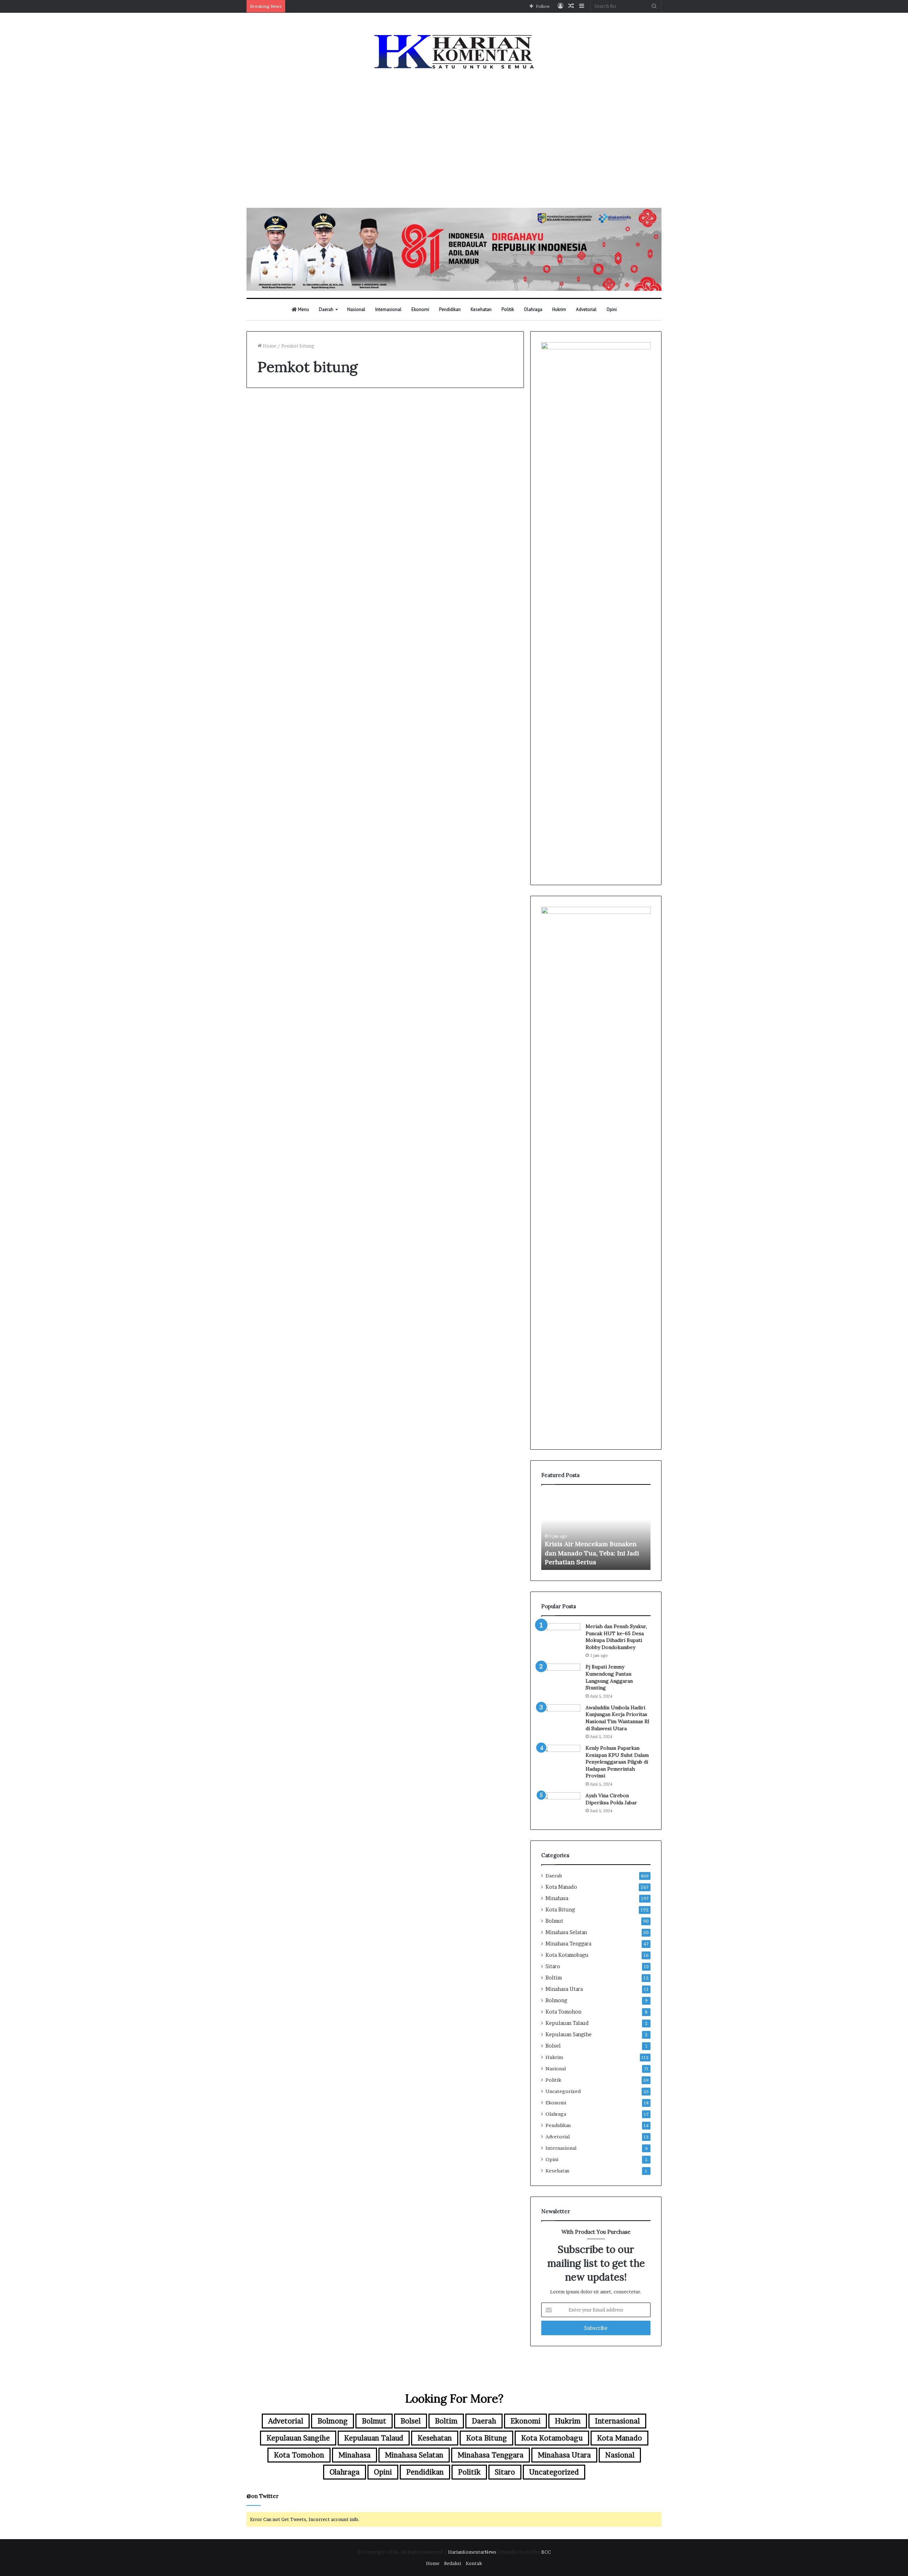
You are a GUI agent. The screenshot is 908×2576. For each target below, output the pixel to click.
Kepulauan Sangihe (569, 2034)
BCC (546, 2552)
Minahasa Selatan (566, 1932)
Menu (303, 309)
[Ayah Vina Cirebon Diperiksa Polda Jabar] (561, 1806)
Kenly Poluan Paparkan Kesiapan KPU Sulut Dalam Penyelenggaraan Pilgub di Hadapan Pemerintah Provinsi (617, 1762)
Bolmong (556, 2000)
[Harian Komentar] (454, 52)
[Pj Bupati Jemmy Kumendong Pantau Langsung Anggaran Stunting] (561, 1677)
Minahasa (557, 1898)
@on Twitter (262, 2496)
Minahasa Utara (564, 1989)
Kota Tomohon (563, 2012)
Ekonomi (420, 309)
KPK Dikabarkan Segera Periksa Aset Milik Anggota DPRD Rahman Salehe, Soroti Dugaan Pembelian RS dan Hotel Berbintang (593, 1544)
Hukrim (559, 309)
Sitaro (553, 1966)
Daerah (326, 309)
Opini (612, 309)
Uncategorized (563, 2091)
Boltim (554, 1978)
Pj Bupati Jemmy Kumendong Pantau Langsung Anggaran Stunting (609, 1677)
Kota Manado (561, 1887)
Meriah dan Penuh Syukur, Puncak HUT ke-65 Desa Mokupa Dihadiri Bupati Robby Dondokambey (616, 1637)
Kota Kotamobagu (567, 1955)
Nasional (356, 309)
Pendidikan (450, 309)
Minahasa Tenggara (568, 1944)
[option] (596, 1531)
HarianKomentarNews (472, 2552)
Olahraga (533, 309)
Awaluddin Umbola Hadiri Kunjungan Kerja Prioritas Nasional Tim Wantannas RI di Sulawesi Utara (618, 1718)
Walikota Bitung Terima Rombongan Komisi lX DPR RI (455, 438)
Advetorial (586, 309)
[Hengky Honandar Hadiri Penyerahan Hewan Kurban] (313, 516)
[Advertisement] (454, 140)
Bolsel (553, 2046)
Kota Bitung (560, 1910)
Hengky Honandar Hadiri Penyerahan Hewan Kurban (313, 438)
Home (269, 346)
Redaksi (453, 2563)
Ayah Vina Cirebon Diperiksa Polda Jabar (611, 1799)
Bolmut (554, 1921)
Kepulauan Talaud (567, 2023)
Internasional (388, 309)
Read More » (276, 606)
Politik (508, 309)
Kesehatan (481, 309)
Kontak (474, 2563)
